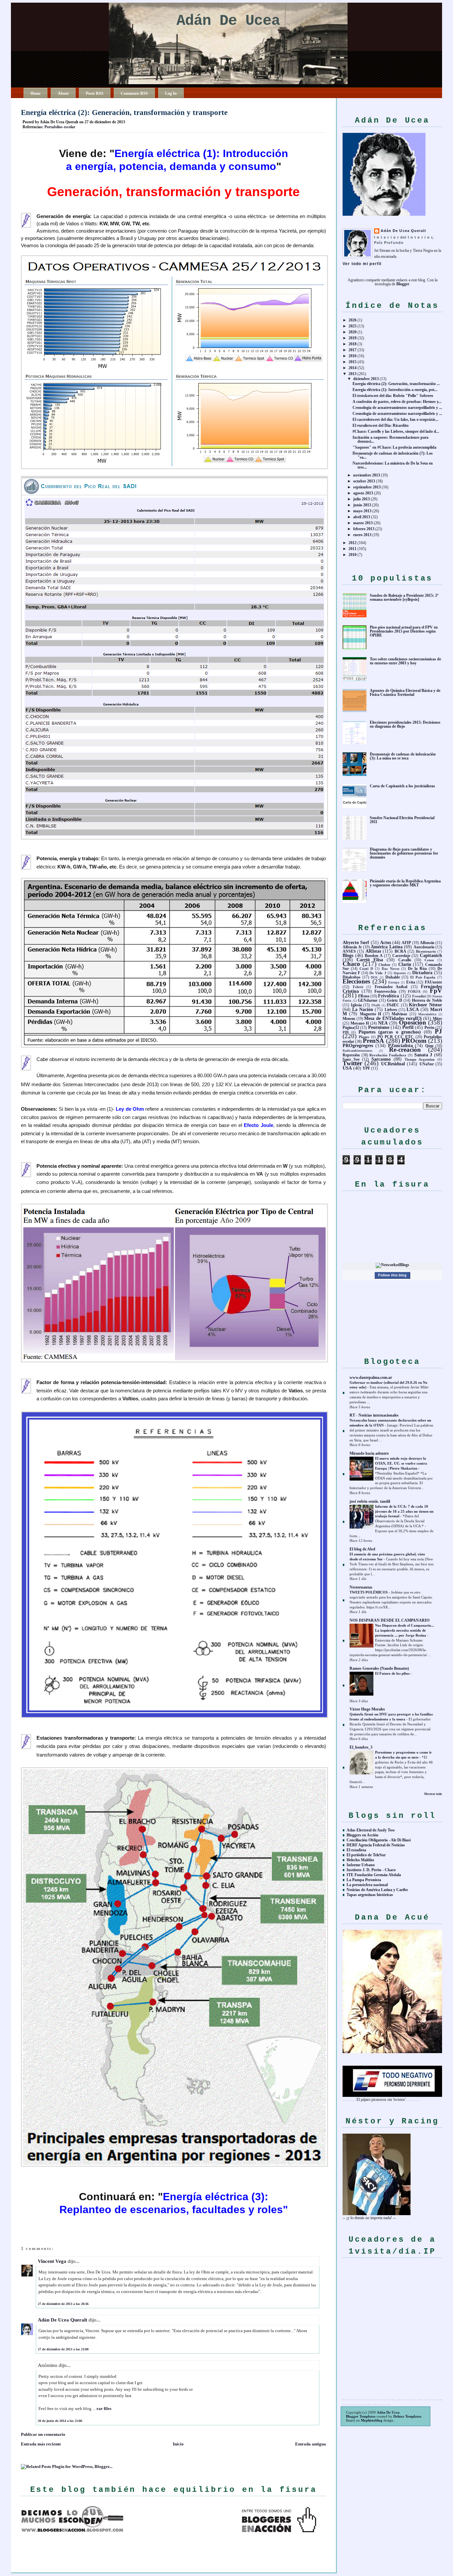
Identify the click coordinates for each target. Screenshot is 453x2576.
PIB (346, 1032)
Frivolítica (388, 996)
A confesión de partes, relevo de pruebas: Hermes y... (397, 402)
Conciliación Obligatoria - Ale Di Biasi (379, 1840)
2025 (353, 326)
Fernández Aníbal (391, 987)
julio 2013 (361, 499)
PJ (438, 1031)
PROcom (414, 1041)
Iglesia (356, 1005)
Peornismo (379, 1027)
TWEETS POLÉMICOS (369, 1592)
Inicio (178, 2444)
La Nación (363, 1009)
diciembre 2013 (366, 379)
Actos (386, 942)
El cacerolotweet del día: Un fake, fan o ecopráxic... (395, 420)
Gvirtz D (395, 1000)
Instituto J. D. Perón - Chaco (371, 1870)
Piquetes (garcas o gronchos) (389, 1032)
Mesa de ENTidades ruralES (393, 1018)
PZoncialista (400, 1045)
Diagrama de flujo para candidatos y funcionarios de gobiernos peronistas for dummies (404, 853)
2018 (353, 344)
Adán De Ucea (228, 21)
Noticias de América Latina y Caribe (377, 1890)
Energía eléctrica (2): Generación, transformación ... (396, 384)
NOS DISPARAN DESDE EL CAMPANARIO (389, 1620)
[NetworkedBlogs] (392, 1265)
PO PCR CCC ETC (395, 1037)
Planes (364, 1037)
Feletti (358, 987)
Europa (394, 982)
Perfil (408, 1027)
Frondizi (419, 996)
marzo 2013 (363, 523)
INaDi (376, 1005)
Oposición (413, 1022)
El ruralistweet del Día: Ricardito (381, 425)
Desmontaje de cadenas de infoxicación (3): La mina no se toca (403, 756)
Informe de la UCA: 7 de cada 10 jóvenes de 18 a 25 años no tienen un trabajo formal (404, 1511)
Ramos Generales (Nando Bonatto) (379, 1668)
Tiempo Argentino (420, 1059)
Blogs (348, 955)
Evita (411, 982)
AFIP (406, 943)
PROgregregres (358, 1045)
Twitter (352, 1063)
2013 (353, 374)
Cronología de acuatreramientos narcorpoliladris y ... (397, 408)
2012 (353, 543)
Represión (351, 1055)
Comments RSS (134, 93)
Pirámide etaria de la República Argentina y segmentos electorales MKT (405, 883)
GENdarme (368, 1000)
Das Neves (390, 969)
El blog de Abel (362, 1549)
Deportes (400, 973)
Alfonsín (427, 943)
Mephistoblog (372, 2420)
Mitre (437, 1019)
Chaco (351, 964)
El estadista (356, 1850)
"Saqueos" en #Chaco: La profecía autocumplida (394, 447)
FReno (364, 996)
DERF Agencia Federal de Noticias (376, 1845)
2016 (353, 356)
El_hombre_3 (361, 1747)
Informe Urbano (361, 1865)
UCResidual (393, 1064)
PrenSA (373, 1041)
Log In (171, 93)
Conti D (366, 969)
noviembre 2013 (367, 475)
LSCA (413, 1009)
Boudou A (374, 956)
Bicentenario (426, 951)
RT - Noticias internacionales (374, 1415)
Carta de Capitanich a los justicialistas (402, 786)
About (63, 93)
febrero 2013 (364, 529)
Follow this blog (392, 1275)
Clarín (405, 964)
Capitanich (431, 955)
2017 (353, 350)
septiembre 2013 (367, 487)
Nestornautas (361, 1587)
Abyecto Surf (356, 942)
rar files (104, 2408)
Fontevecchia (385, 991)
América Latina (387, 947)
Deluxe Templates (407, 2416)
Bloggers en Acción (362, 1835)
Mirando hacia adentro (369, 1453)
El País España (423, 977)
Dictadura (422, 973)
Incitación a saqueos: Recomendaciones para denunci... (390, 439)
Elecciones (356, 981)
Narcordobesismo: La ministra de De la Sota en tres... (393, 465)
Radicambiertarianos (357, 1051)
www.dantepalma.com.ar (371, 1377)
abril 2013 (362, 517)
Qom (429, 1046)
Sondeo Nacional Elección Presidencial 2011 (402, 820)
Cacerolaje (401, 956)
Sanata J (423, 1055)
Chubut (384, 965)
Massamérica (427, 1014)
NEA (383, 1023)
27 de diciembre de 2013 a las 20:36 (63, 2304)
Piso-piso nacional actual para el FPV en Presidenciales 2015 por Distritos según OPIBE (404, 631)
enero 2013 (362, 535)
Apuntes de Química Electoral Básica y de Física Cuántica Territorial (405, 693)
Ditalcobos (352, 977)
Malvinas (399, 1014)
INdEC (393, 1005)
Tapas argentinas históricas (370, 1895)
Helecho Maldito (360, 1860)
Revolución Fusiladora (388, 1055)
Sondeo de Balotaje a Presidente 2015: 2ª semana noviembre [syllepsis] (404, 597)
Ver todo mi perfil (362, 264)
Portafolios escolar (60, 127)
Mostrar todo (433, 1794)
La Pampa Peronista (364, 1880)
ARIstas (373, 951)
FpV (436, 991)
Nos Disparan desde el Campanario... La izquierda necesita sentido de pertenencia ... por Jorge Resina (405, 1630)
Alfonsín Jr (352, 947)
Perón (429, 1028)
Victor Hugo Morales (367, 1709)
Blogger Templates (361, 2416)
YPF (366, 1068)
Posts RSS (95, 93)
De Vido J (378, 973)
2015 (353, 362)
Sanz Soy (351, 1059)
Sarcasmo (381, 1059)
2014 (353, 368)
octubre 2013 (364, 481)
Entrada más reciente (41, 2444)
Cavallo (405, 960)
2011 (353, 549)
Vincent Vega (52, 2261)
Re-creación (405, 1050)
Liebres (391, 1010)
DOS (374, 977)
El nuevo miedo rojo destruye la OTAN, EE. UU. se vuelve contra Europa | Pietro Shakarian (401, 1463)
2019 (353, 338)
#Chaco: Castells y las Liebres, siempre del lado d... (396, 431)
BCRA (400, 951)
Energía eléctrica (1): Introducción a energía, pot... (395, 390)
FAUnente (433, 982)
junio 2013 (362, 505)
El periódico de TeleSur (366, 1855)
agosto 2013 (363, 493)
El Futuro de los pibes (393, 1673)
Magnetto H (370, 1014)
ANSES (349, 951)
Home (35, 93)
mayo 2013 (362, 511)
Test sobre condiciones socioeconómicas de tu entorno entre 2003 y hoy (405, 661)
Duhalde (393, 977)
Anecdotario (424, 947)
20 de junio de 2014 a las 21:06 (60, 2421)
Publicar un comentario (43, 2434)
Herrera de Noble (427, 1000)
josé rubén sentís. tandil (370, 1501)
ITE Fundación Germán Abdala (374, 1875)
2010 (353, 555)
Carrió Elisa (370, 960)
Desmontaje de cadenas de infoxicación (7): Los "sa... (393, 455)
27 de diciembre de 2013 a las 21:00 (63, 2349)
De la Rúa (417, 969)
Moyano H (360, 1023)
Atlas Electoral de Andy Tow (371, 1830)
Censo (429, 960)
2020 (353, 332)
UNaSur (427, 1064)
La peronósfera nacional (367, 1885)
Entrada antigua (311, 2444)
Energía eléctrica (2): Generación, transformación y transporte (124, 112)
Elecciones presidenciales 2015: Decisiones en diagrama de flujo (405, 724)
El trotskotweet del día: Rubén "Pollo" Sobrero (393, 396)
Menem (349, 1019)
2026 (353, 320)
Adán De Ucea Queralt (63, 2320)
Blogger (403, 284)
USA (347, 1068)
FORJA (414, 991)
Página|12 (351, 1028)
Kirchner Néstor (425, 1005)
